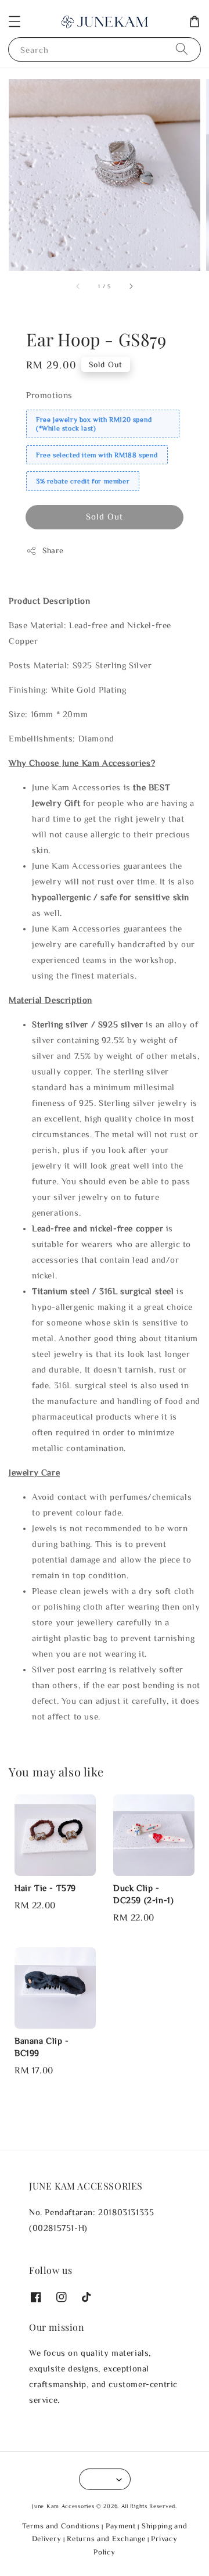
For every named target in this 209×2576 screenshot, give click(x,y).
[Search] (182, 49)
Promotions (49, 395)
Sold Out (105, 516)
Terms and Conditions (61, 2526)
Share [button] (53, 550)
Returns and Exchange (106, 2539)
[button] (15, 22)
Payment (121, 2526)
